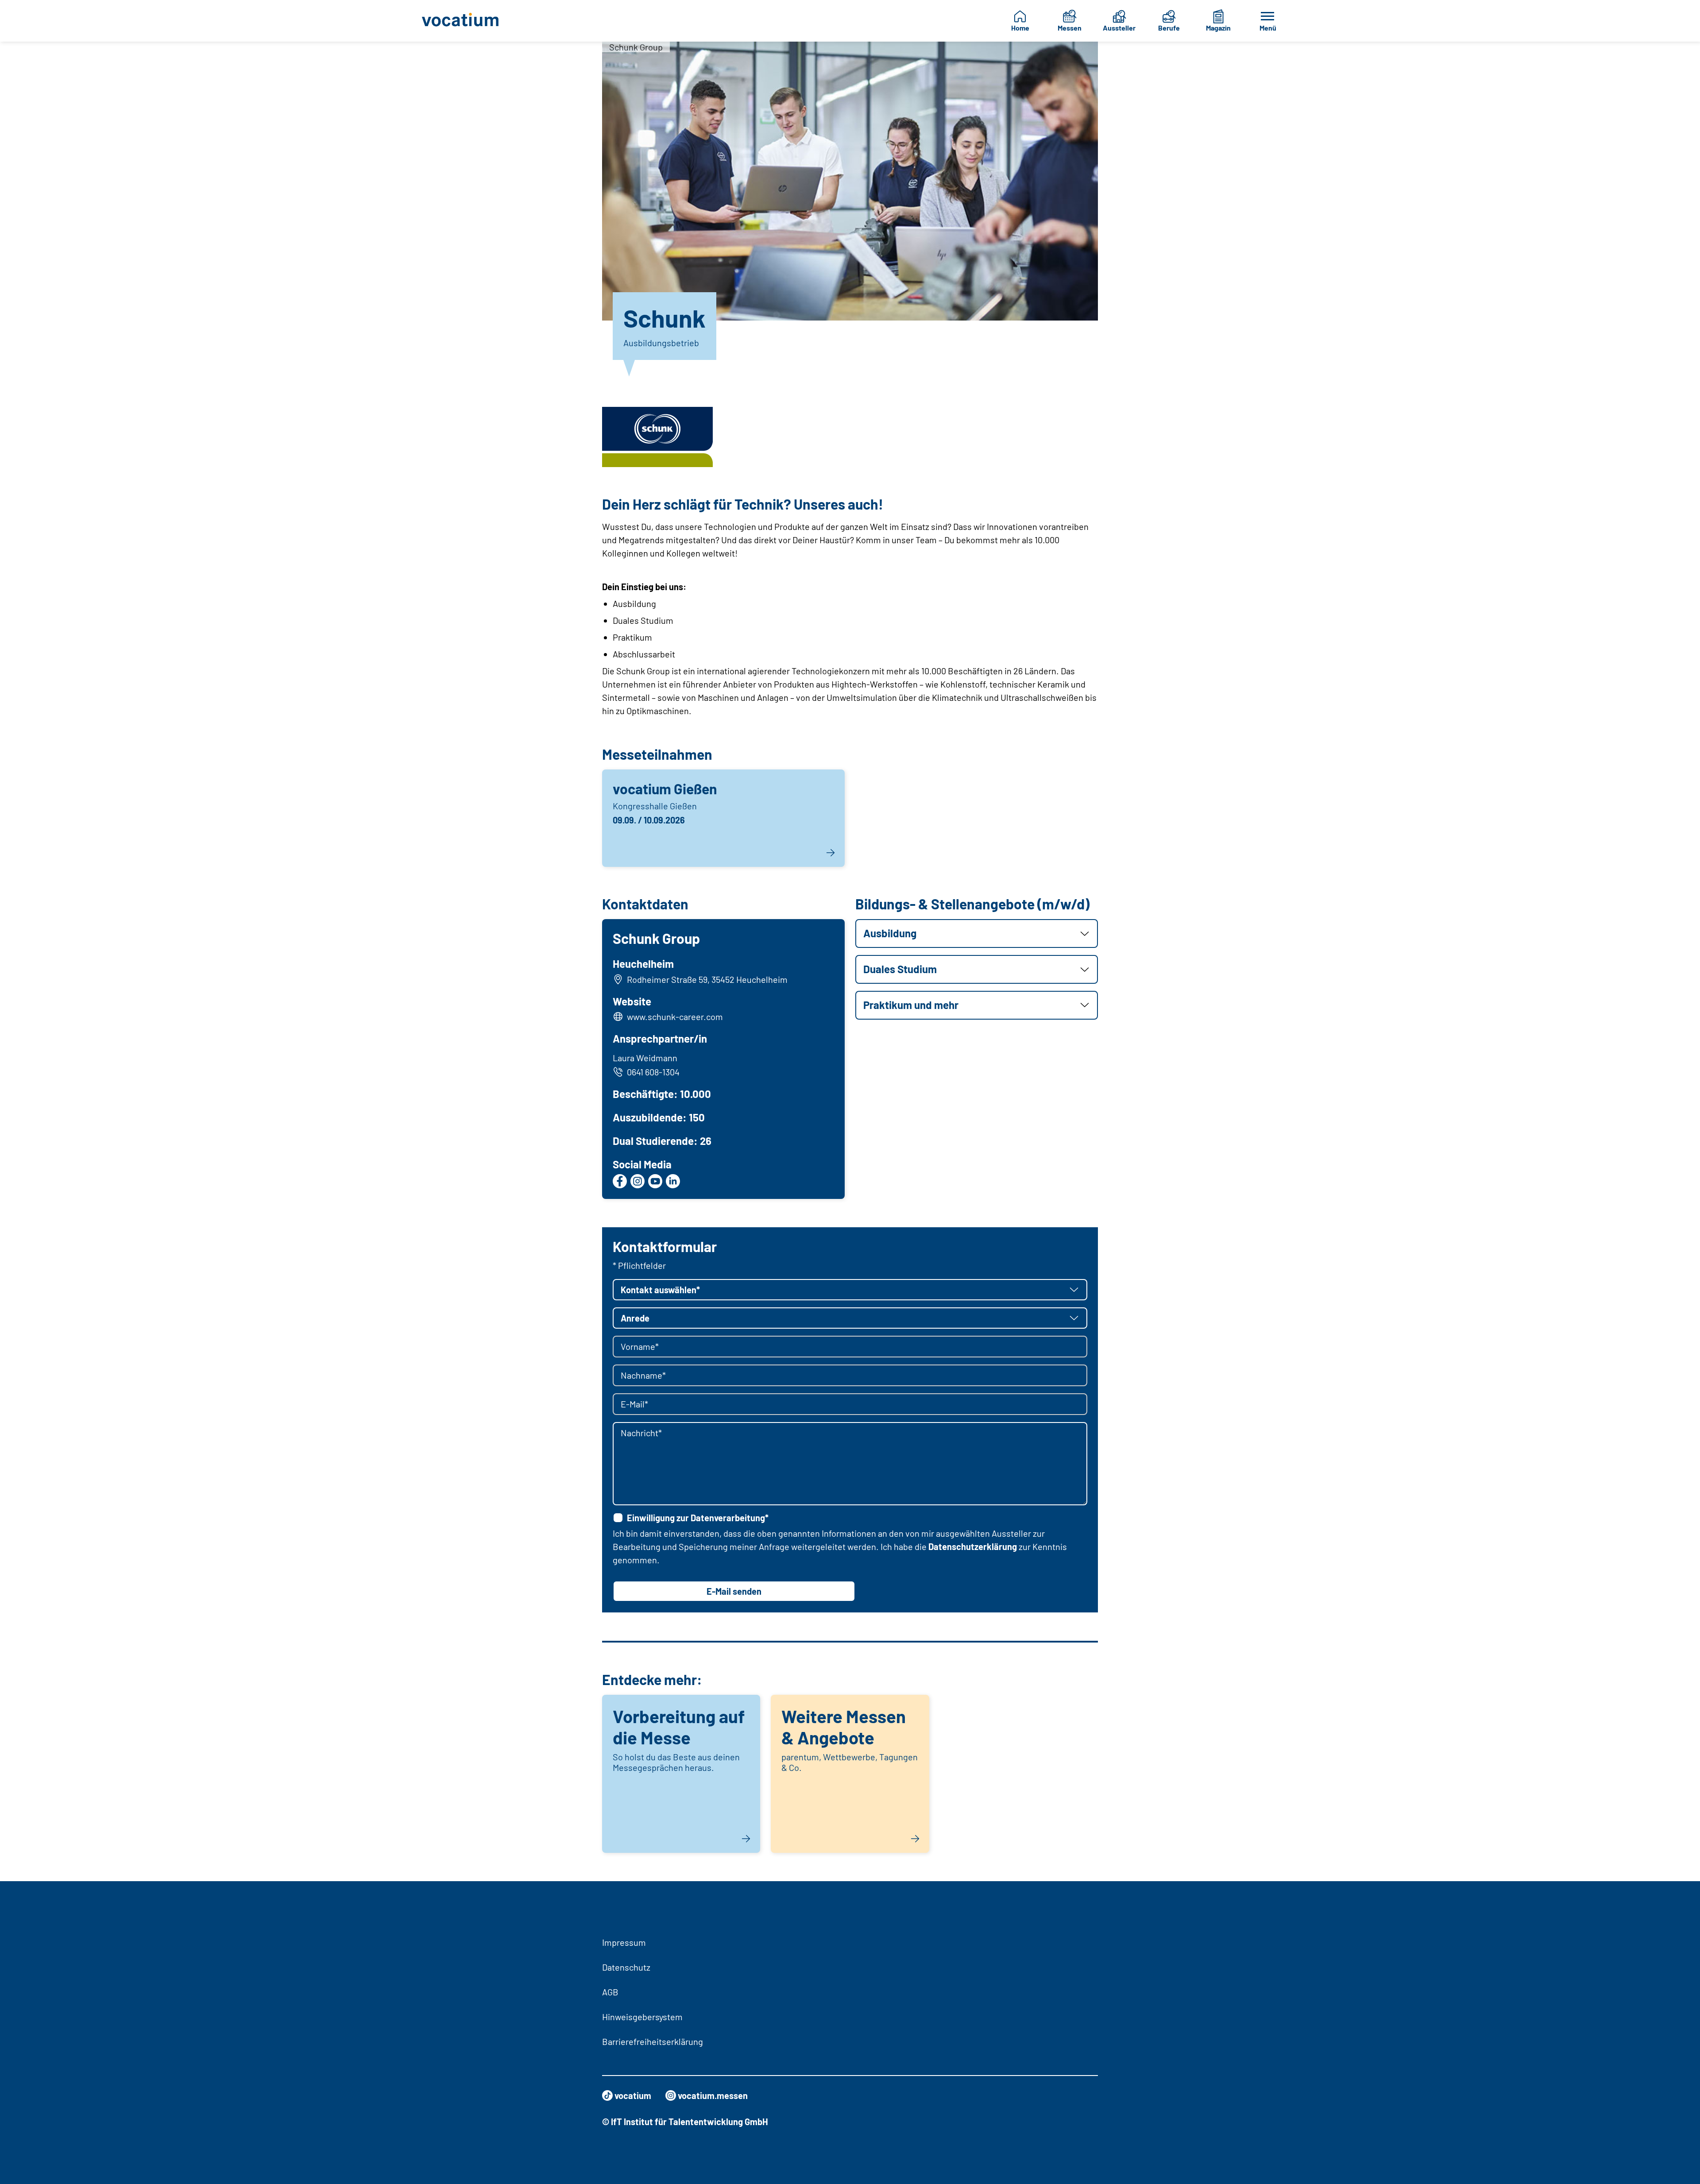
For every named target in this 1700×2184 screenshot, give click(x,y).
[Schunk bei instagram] (637, 1181)
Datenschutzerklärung (973, 1546)
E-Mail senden (734, 1591)
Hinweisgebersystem (642, 2017)
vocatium (633, 2095)
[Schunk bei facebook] (620, 1181)
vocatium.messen (713, 2095)
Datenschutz (626, 1967)
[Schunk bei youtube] (655, 1181)
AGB (610, 1992)
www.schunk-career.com (675, 1017)
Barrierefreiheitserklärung (653, 2041)
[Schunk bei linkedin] (673, 1181)
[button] (977, 934)
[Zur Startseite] (467, 21)
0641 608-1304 (653, 1072)
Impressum (624, 1942)
